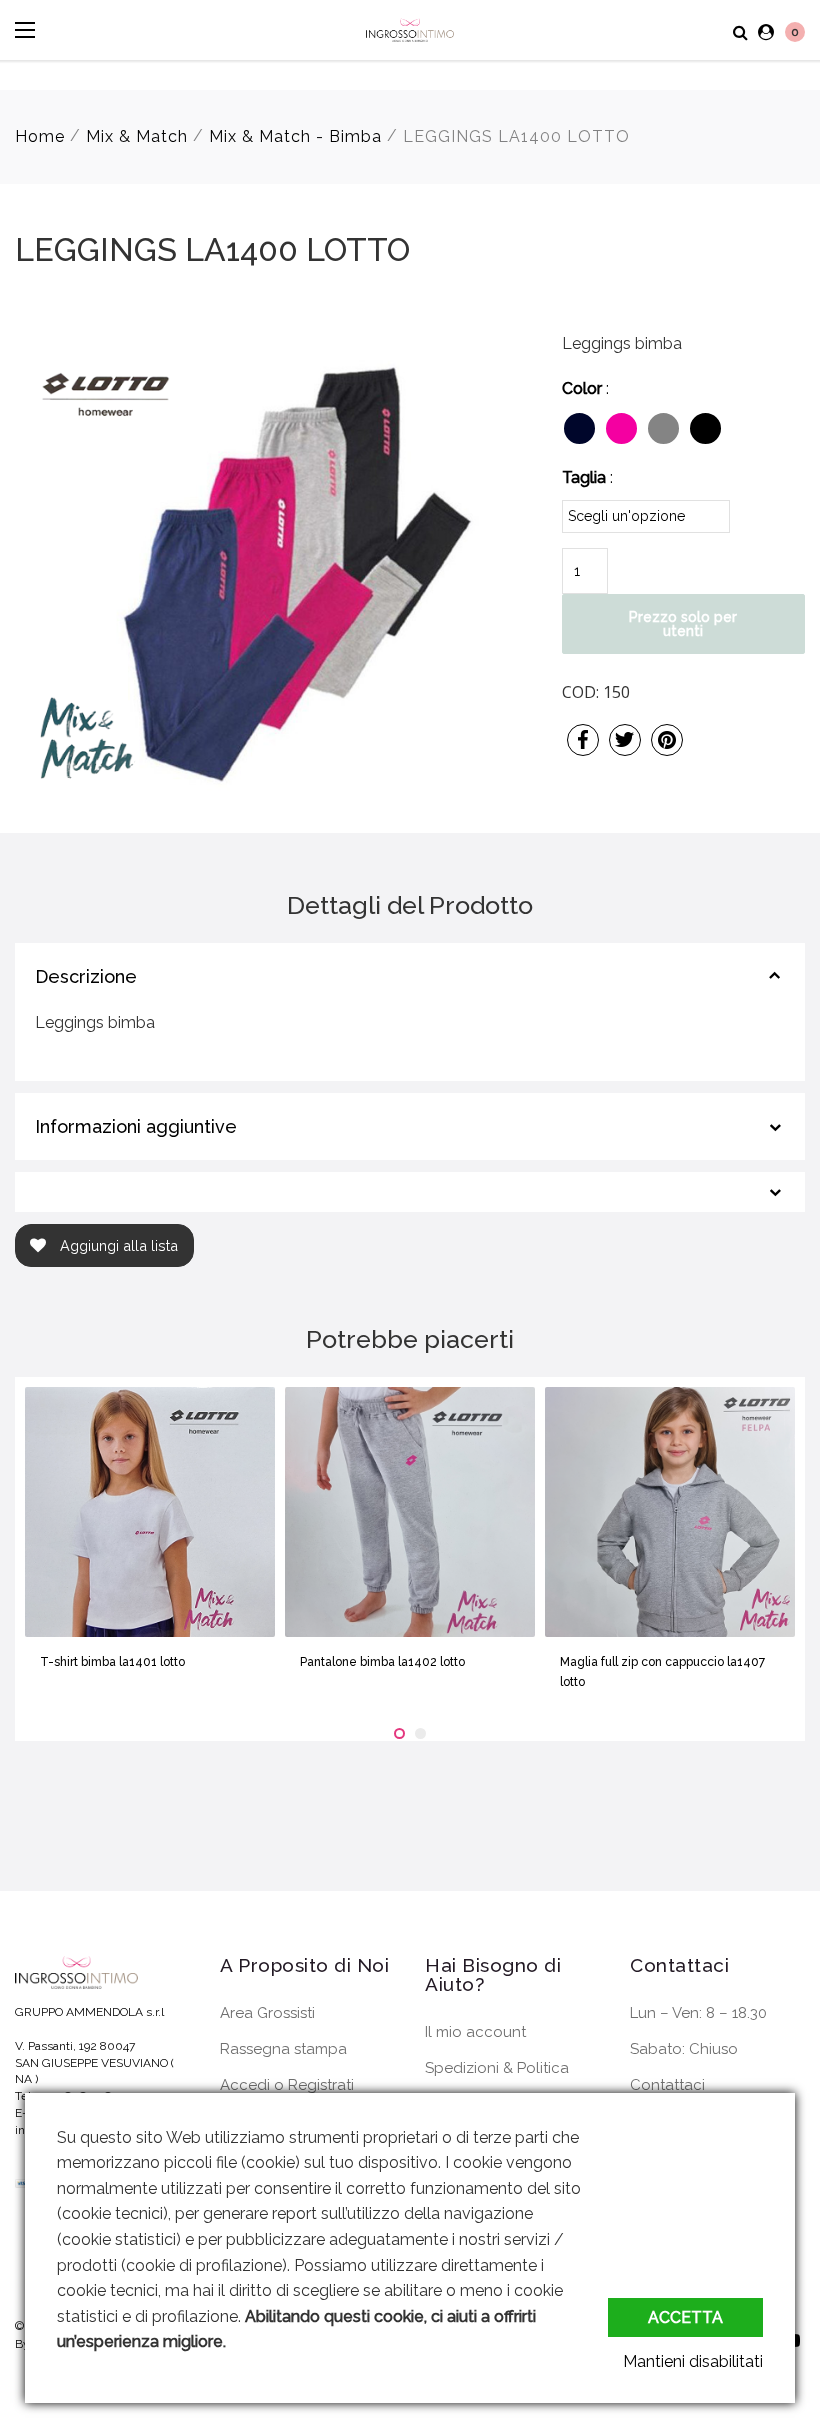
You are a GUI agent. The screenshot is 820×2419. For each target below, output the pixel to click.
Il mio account (475, 2032)
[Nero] (705, 428)
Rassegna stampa (283, 2049)
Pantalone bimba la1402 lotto (382, 1662)
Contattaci (667, 2085)
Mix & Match (137, 136)
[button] (399, 1733)
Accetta (685, 2317)
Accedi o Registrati (287, 2085)
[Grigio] (663, 428)
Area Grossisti (267, 2013)
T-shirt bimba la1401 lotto (112, 1662)
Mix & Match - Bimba (295, 136)
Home (40, 136)
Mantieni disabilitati (693, 2361)
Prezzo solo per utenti (683, 624)
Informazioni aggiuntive (136, 1126)
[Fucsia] (621, 428)
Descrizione (86, 976)
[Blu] (579, 428)
